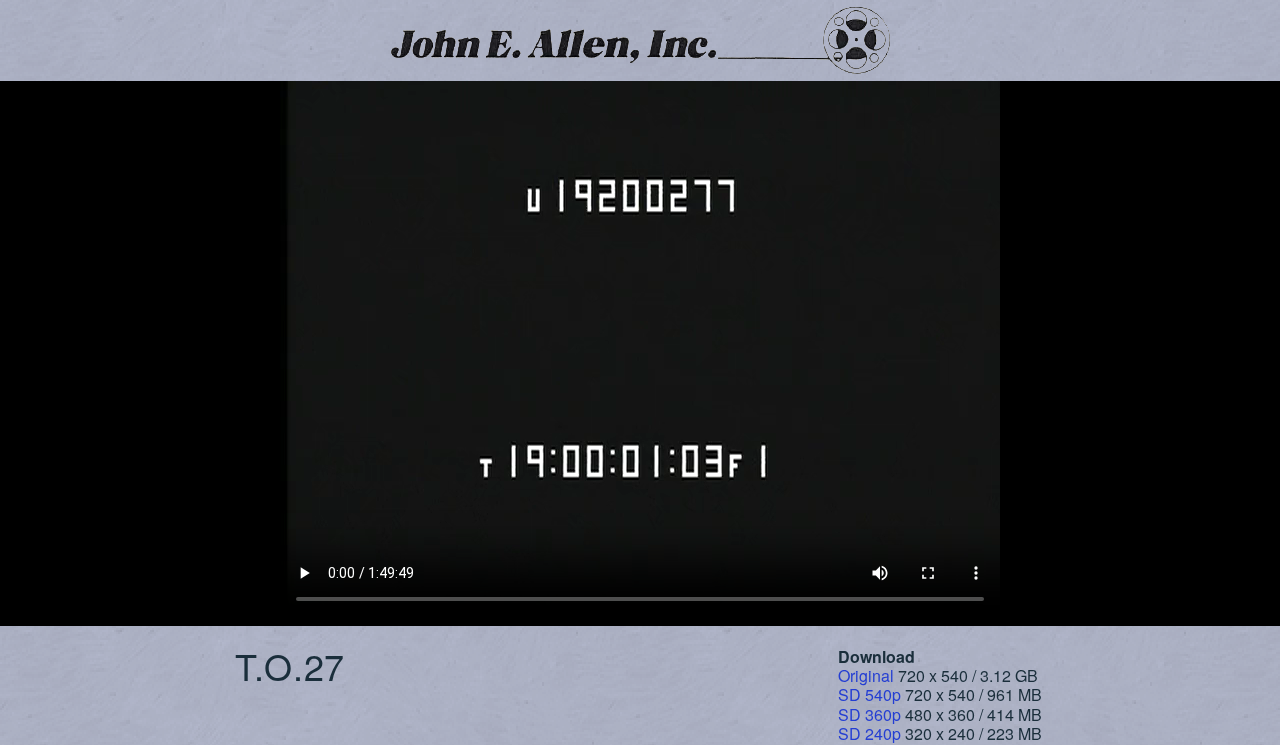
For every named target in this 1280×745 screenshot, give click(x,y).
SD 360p (869, 714)
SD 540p (869, 694)
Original (866, 675)
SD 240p (869, 733)
